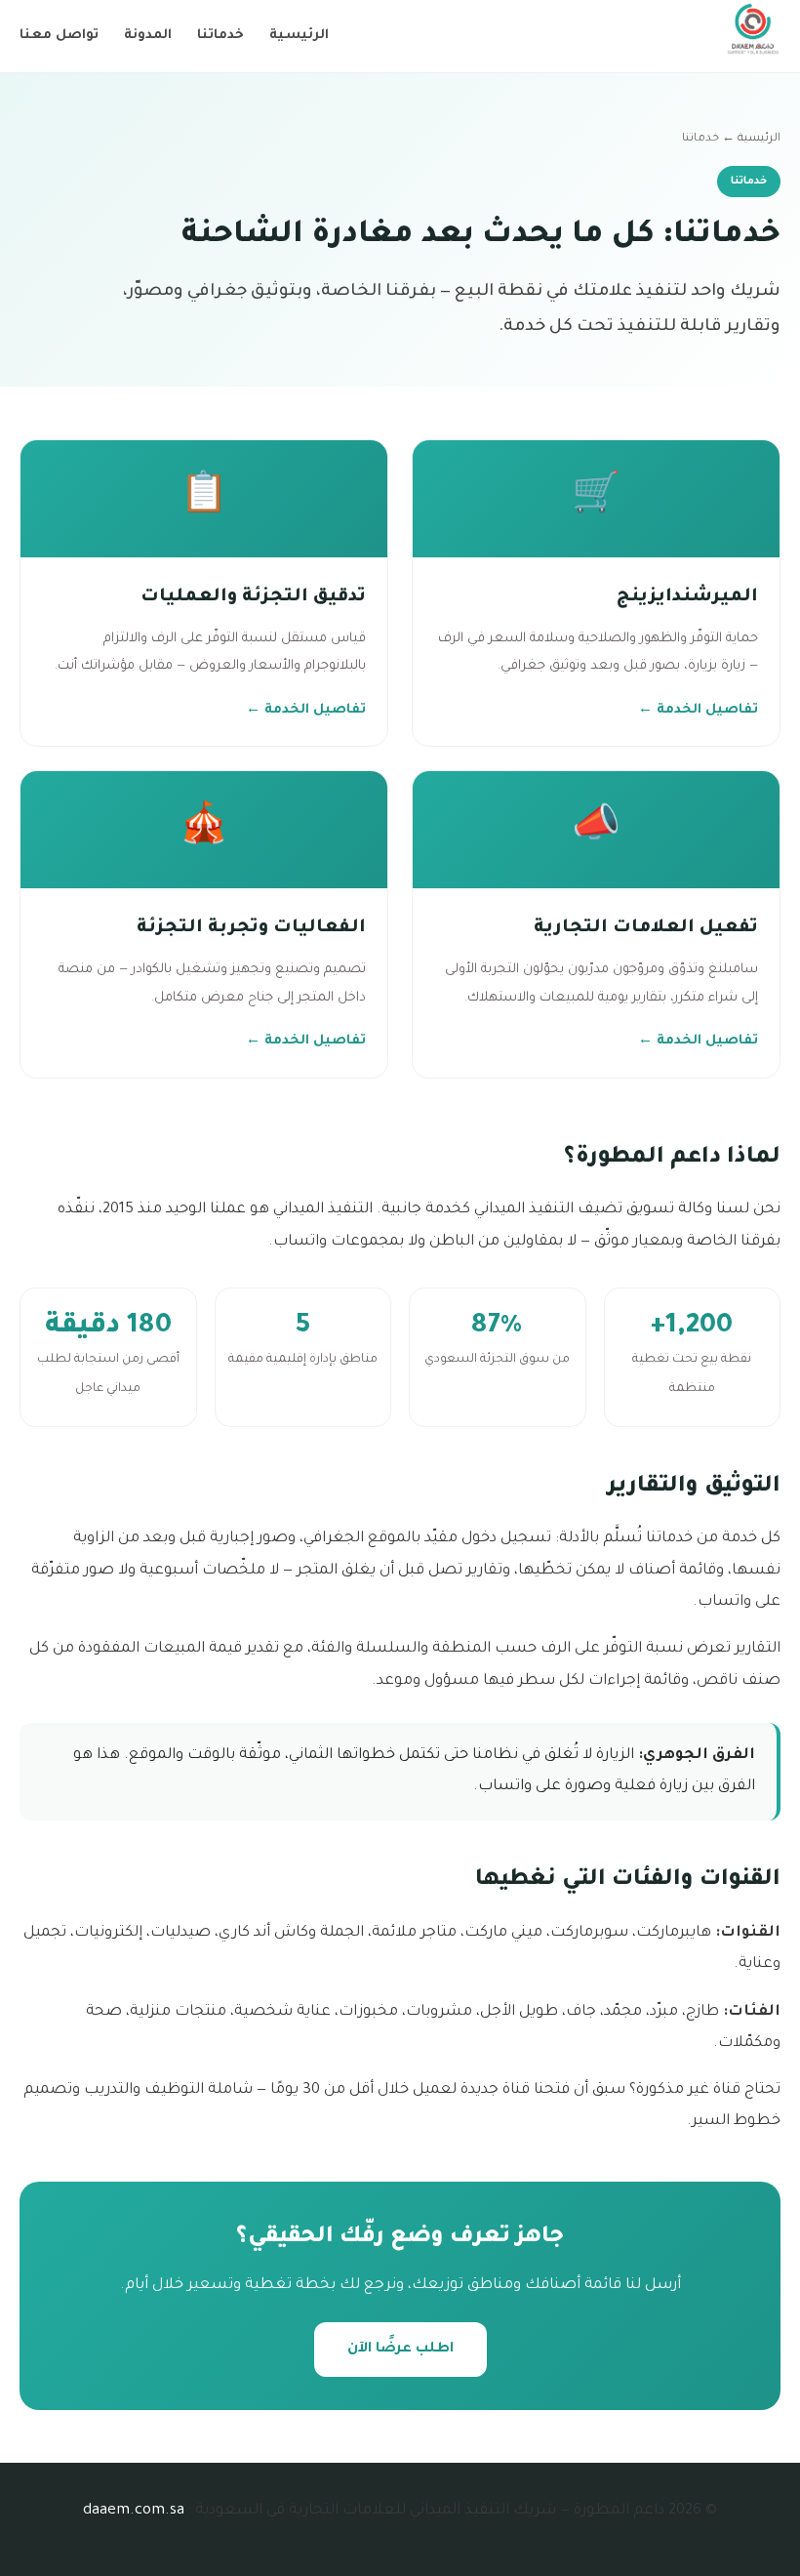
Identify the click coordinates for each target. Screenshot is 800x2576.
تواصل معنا (59, 36)
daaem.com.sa (134, 2511)
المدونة (148, 36)
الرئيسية (299, 36)
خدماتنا (220, 36)
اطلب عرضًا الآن (400, 2350)
